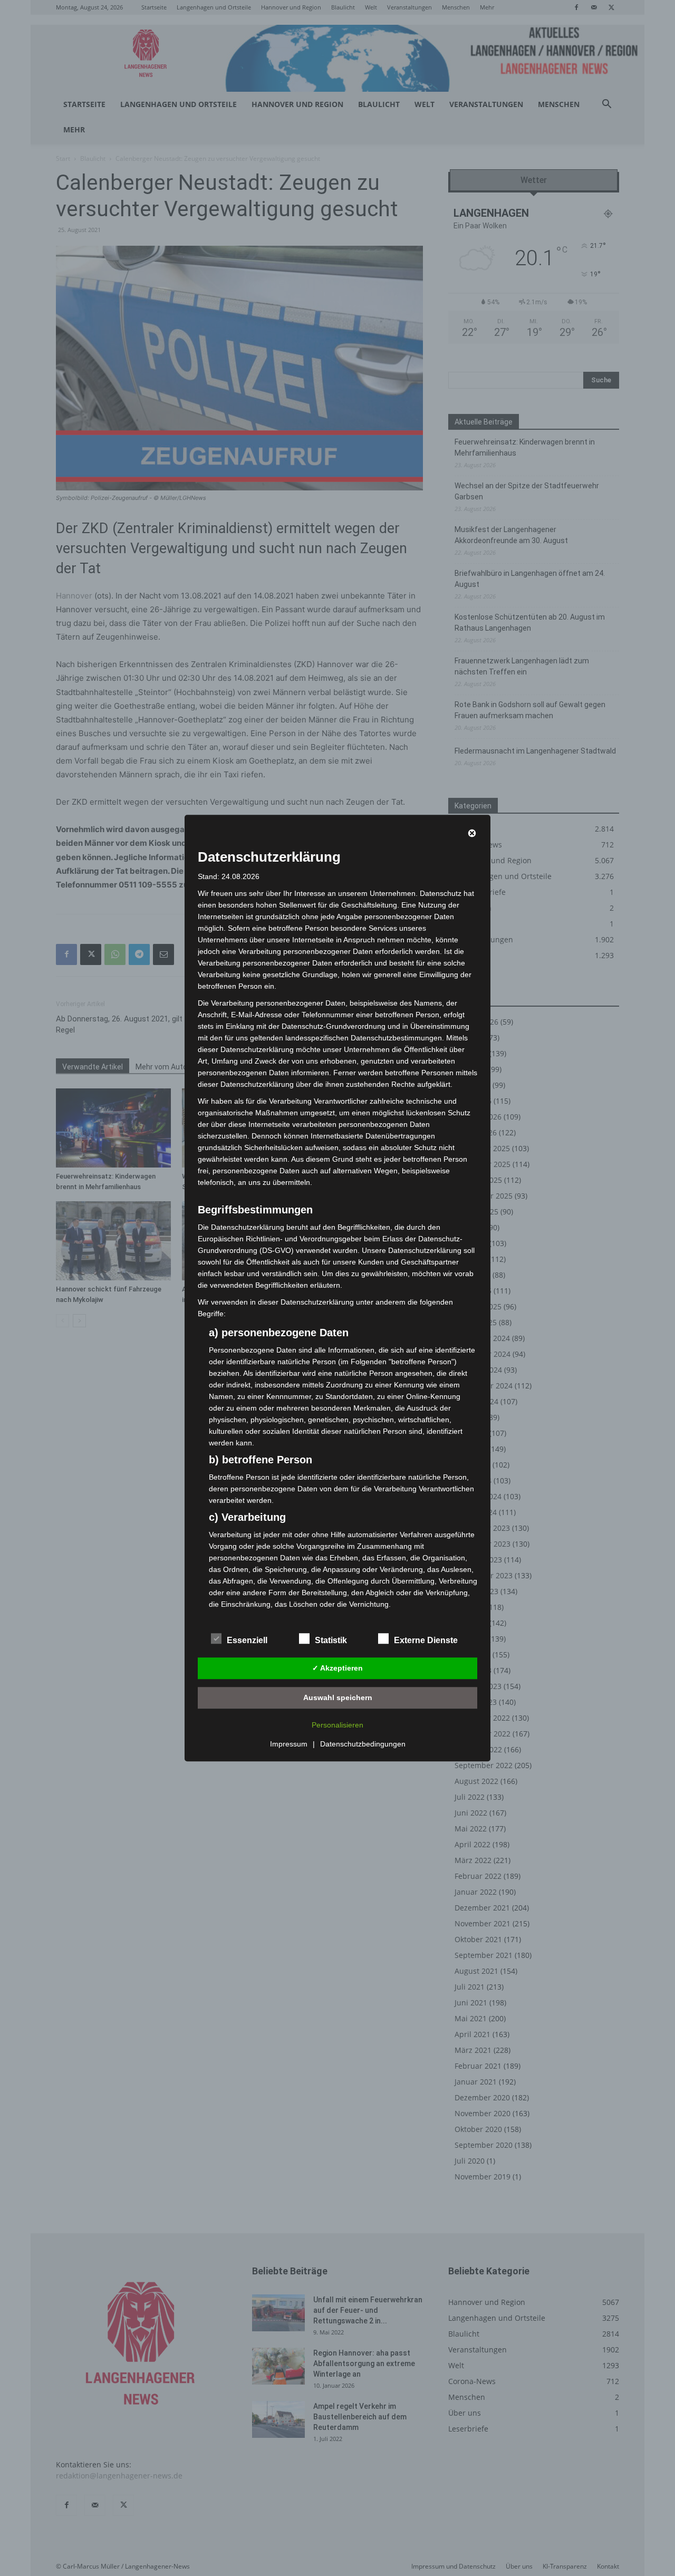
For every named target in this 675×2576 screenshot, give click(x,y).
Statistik (331, 1640)
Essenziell (247, 1640)
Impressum (289, 1744)
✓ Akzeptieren (337, 1668)
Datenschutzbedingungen (363, 1744)
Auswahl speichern (338, 1697)
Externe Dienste (426, 1640)
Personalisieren (337, 1725)
